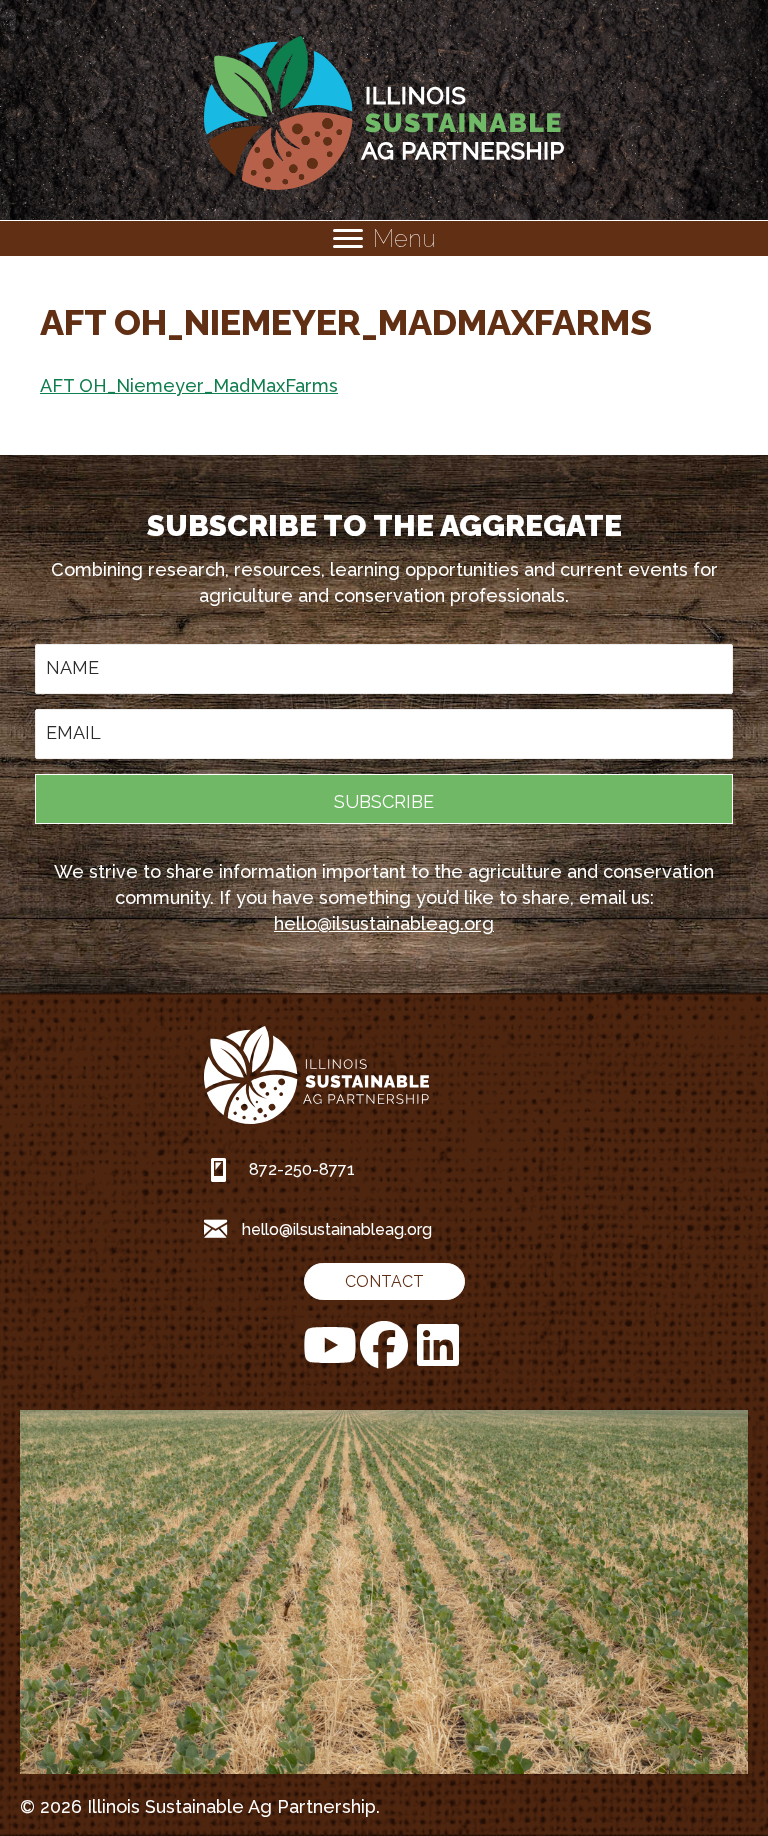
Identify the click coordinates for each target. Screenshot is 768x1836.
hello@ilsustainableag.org (384, 923)
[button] (384, 799)
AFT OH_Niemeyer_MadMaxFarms (189, 385)
